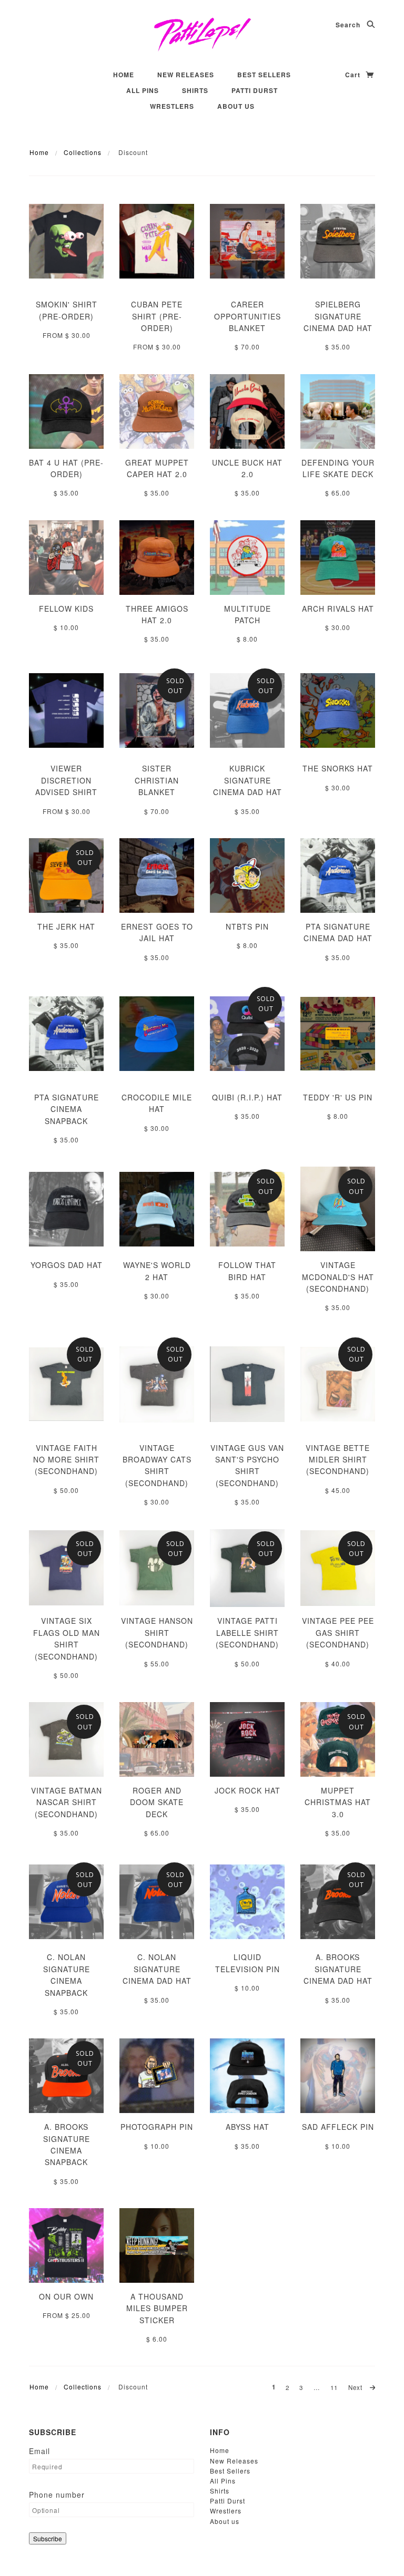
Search (349, 25)
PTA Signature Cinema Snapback (67, 1109)
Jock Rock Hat (248, 1790)
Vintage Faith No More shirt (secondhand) (66, 1460)
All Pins (143, 90)
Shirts (195, 90)
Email (39, 2451)
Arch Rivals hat (338, 609)
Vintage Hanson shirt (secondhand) (157, 1632)
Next (356, 2387)
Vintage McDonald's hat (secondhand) (338, 1277)
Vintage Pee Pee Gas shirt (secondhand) (338, 1632)
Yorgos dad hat (67, 1265)
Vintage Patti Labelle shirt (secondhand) (247, 1632)
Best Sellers (264, 75)
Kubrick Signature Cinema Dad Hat (248, 780)
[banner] (202, 34)
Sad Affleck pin (338, 2127)
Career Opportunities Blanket (248, 316)
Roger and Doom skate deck (157, 1802)
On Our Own (66, 2296)
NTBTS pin (247, 926)
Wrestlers (172, 106)
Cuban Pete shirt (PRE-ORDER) (157, 316)
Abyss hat (248, 2127)
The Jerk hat (66, 926)
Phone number (57, 2495)
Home (124, 75)
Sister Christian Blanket (157, 780)
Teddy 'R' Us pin (338, 1097)
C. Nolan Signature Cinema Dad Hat (157, 1969)
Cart (354, 75)
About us (236, 106)
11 (334, 2387)
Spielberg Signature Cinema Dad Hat (338, 316)
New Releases (186, 75)
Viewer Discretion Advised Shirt (66, 780)
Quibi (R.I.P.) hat (247, 1097)
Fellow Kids (66, 609)
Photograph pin (157, 2127)
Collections (83, 152)
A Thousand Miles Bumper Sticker (157, 2308)
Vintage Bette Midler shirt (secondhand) (338, 1460)
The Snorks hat (338, 768)
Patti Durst (255, 90)
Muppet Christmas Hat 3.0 (338, 1802)
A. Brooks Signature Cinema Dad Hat (338, 1969)
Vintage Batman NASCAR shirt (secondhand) (67, 1802)
